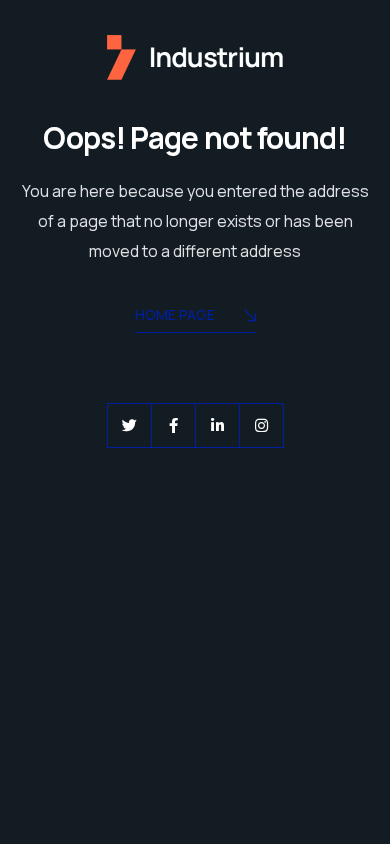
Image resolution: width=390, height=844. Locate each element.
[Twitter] (129, 425)
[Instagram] (261, 425)
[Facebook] (173, 425)
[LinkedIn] (217, 425)
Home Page (175, 314)
